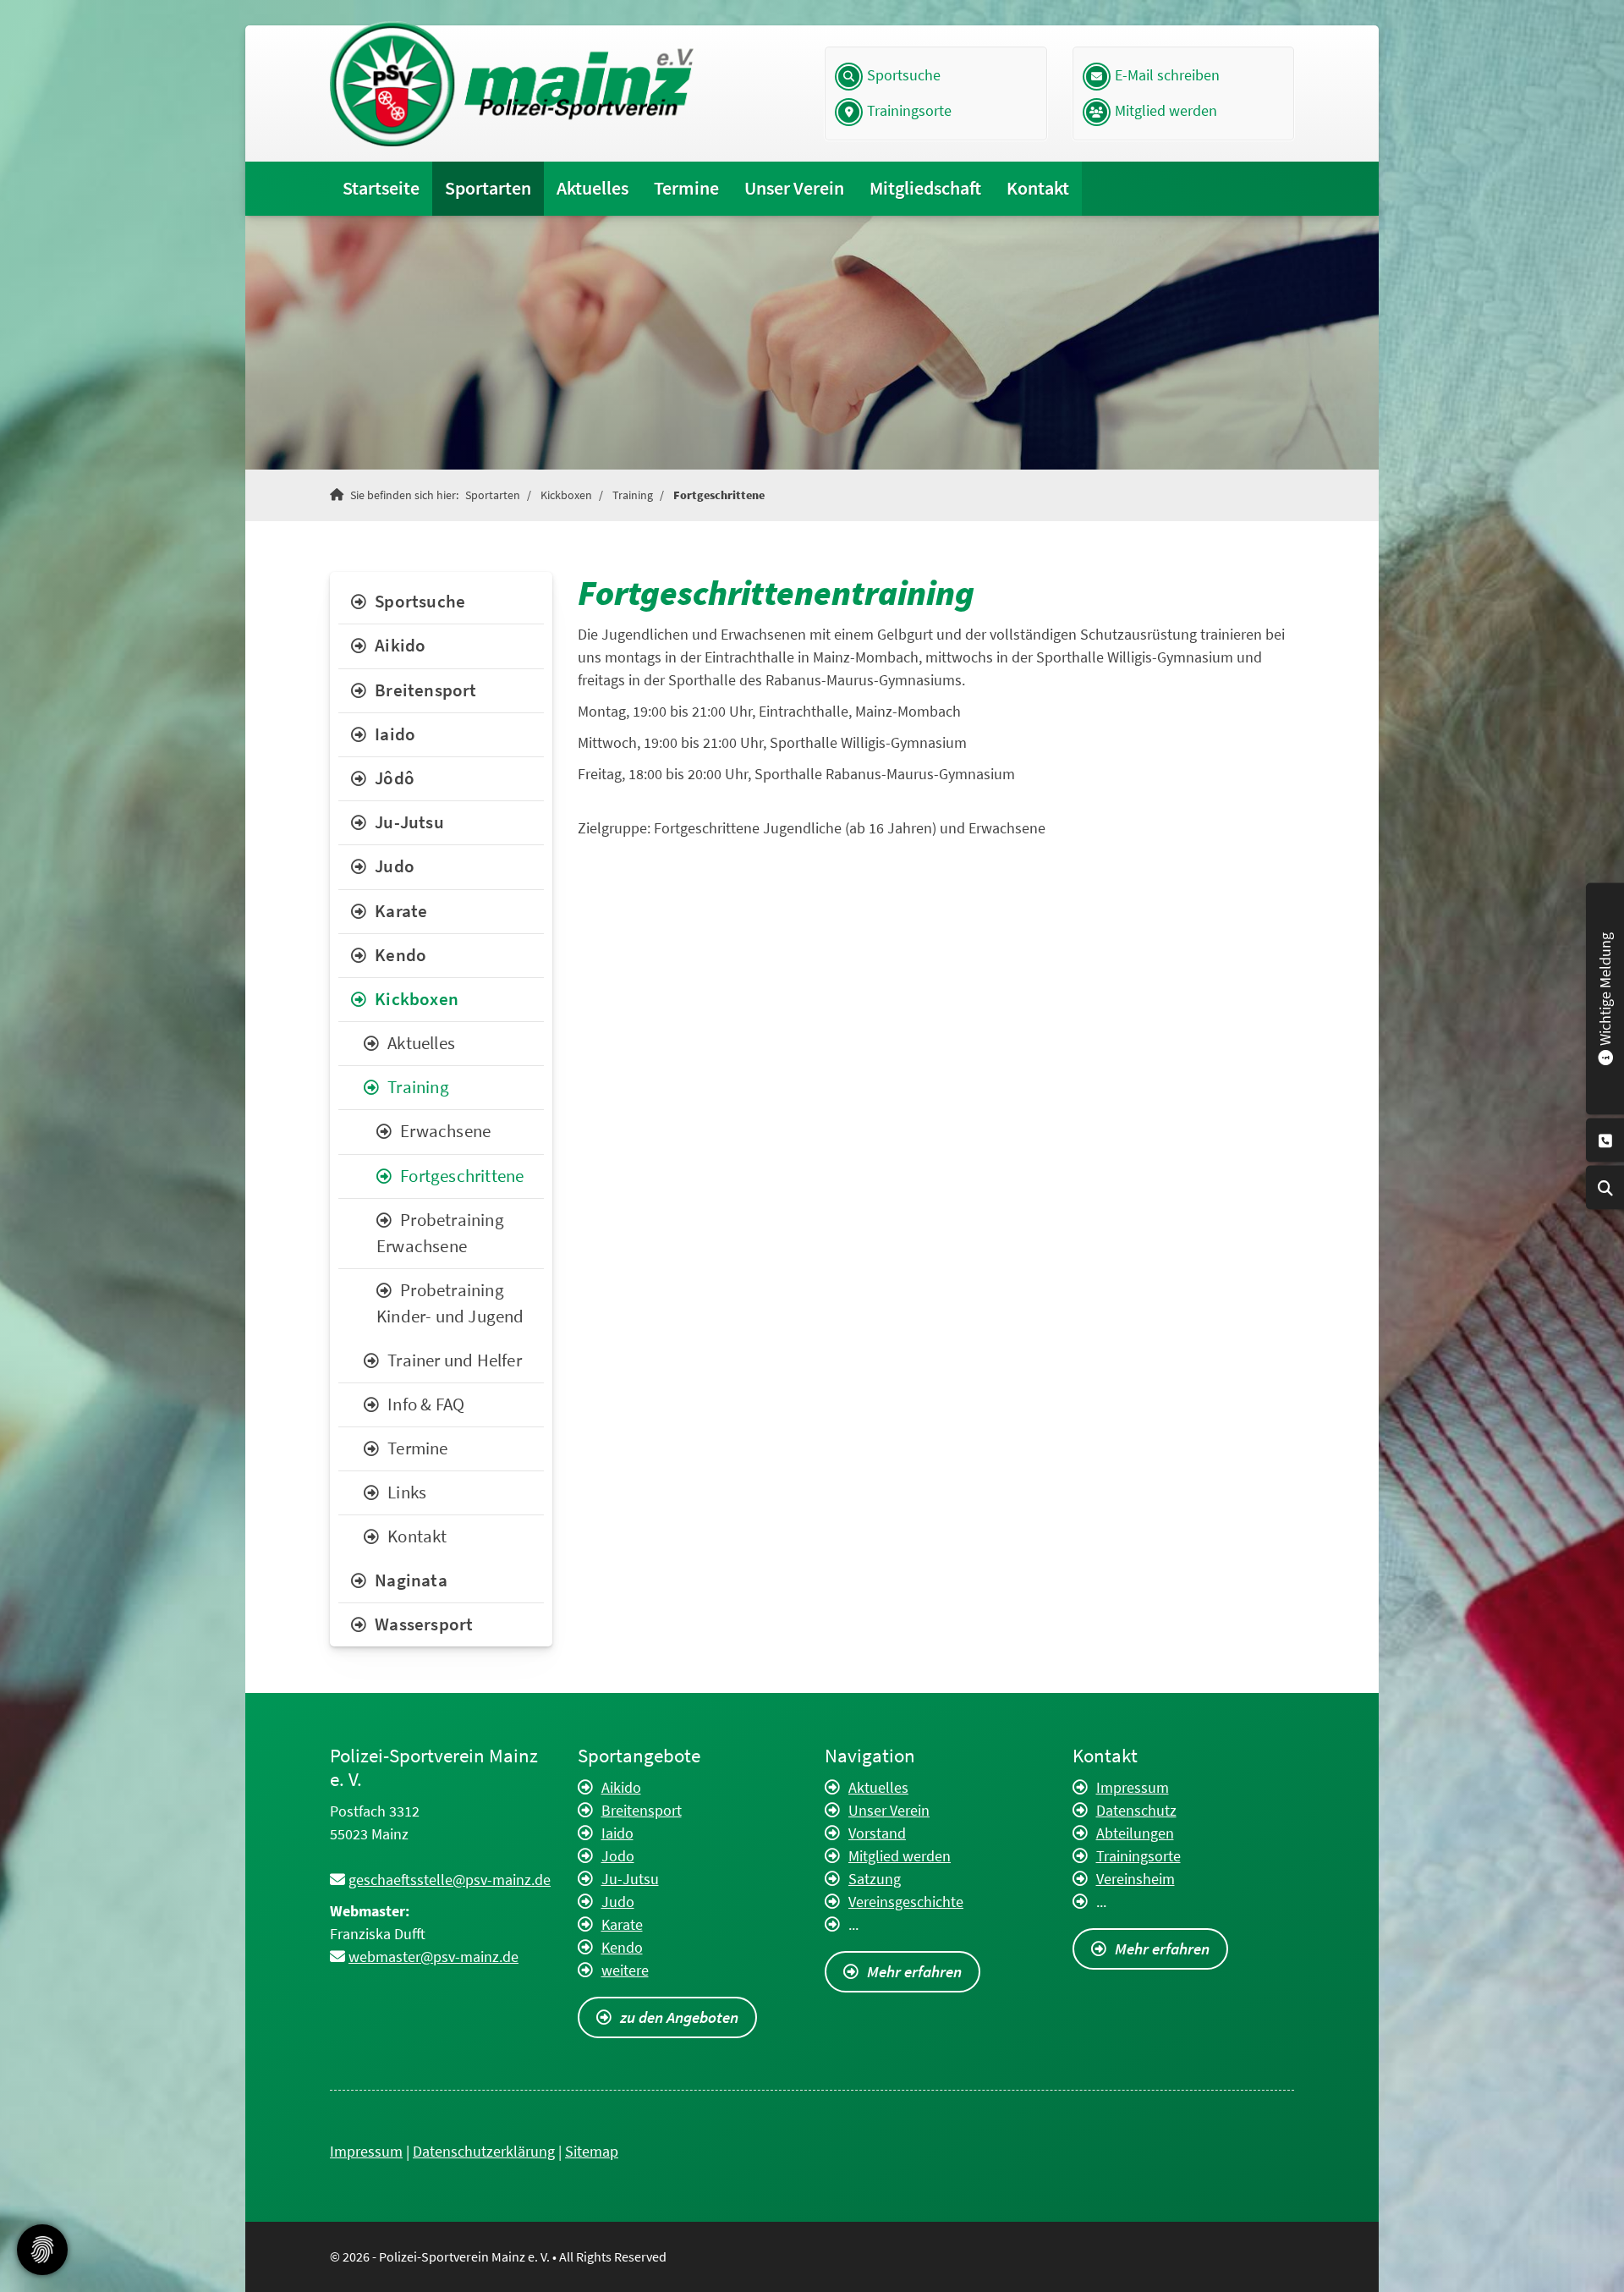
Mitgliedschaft (925, 188)
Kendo (401, 955)
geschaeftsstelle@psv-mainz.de (450, 1880)
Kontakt (1038, 188)
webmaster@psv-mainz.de (433, 1957)
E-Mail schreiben (1167, 75)
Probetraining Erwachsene (440, 1233)
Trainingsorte (909, 111)
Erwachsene (445, 1131)
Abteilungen (1135, 1833)
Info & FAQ (426, 1404)
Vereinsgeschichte (906, 1902)
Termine (686, 188)
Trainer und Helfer (455, 1360)
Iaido (395, 734)
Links (407, 1492)
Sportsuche (904, 75)
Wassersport (424, 1624)
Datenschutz (1136, 1810)
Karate (401, 911)
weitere (625, 1970)
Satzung (875, 1879)
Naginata (411, 1580)
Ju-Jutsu (409, 822)
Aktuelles (593, 188)
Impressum (1133, 1787)
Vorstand (877, 1833)
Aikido (400, 646)
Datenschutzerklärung (484, 2151)
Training (633, 495)
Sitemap (592, 2151)
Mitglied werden (1166, 111)
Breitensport (425, 690)
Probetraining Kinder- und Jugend (450, 1303)
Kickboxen (566, 495)
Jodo (618, 1856)
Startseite (381, 188)
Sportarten (488, 188)
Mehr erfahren (914, 1971)
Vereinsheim (1136, 1879)
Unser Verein (794, 188)
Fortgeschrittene (719, 495)
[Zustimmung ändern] (42, 2250)
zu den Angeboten (679, 2017)
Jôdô (395, 778)
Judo (395, 866)
